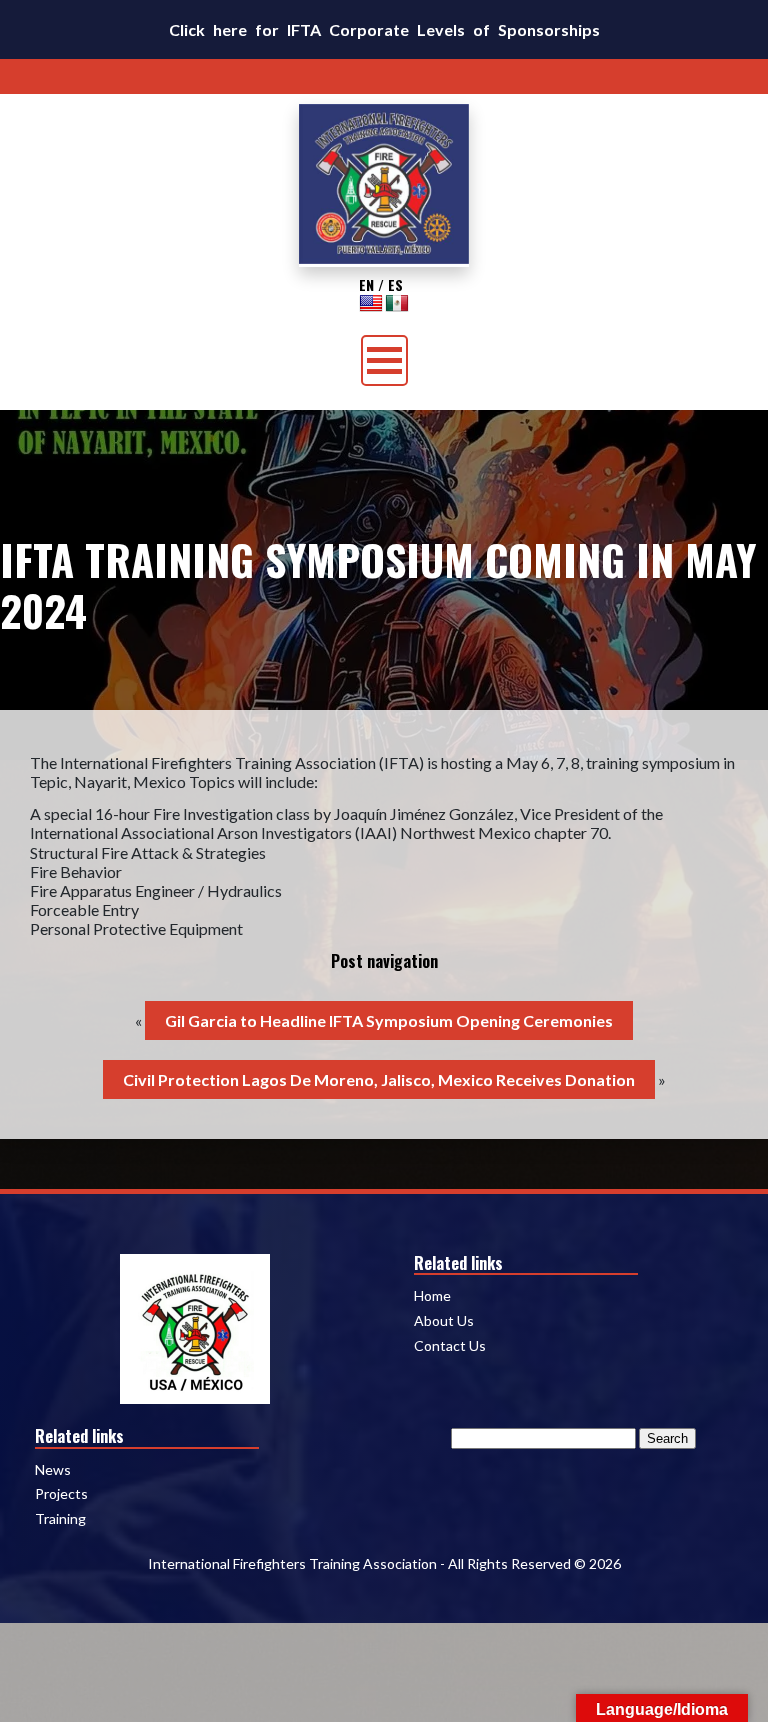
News (53, 1470)
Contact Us (450, 1346)
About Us (444, 1321)
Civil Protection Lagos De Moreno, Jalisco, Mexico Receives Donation (379, 1079)
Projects (61, 1494)
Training (60, 1519)
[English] (371, 303)
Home (432, 1296)
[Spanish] (397, 303)
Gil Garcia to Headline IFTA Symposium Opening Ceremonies (389, 1020)
